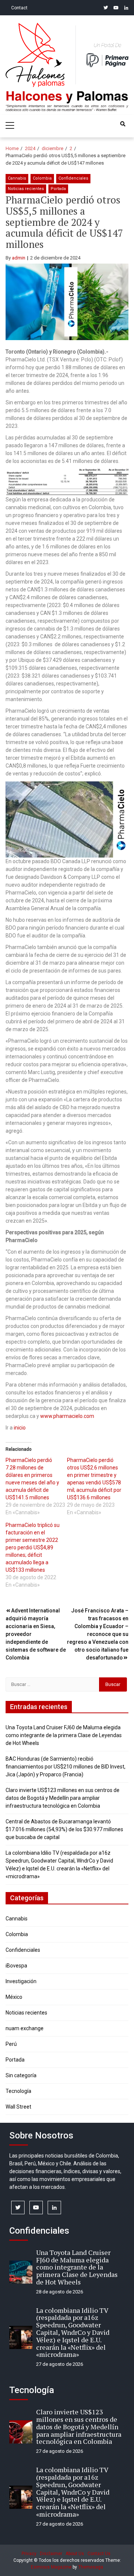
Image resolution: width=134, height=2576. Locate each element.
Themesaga (91, 2567)
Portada (58, 189)
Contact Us (99, 2554)
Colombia (42, 178)
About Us (75, 2554)
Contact (19, 8)
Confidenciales (73, 178)
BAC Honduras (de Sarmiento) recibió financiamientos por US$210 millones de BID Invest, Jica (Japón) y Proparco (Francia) (66, 1767)
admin (19, 258)
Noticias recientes (26, 189)
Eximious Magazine (51, 2567)
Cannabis (17, 178)
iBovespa (16, 1966)
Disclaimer (51, 2554)
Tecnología (18, 2091)
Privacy (29, 2554)
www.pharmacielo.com (67, 1416)
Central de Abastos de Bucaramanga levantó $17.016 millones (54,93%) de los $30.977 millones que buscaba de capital (64, 1829)
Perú (11, 2044)
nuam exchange (25, 2028)
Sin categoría (21, 2075)
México (14, 1997)
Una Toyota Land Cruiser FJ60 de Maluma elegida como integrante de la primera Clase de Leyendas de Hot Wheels (64, 1735)
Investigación (21, 1981)
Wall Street (18, 2107)
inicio (20, 1428)
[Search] (123, 124)
